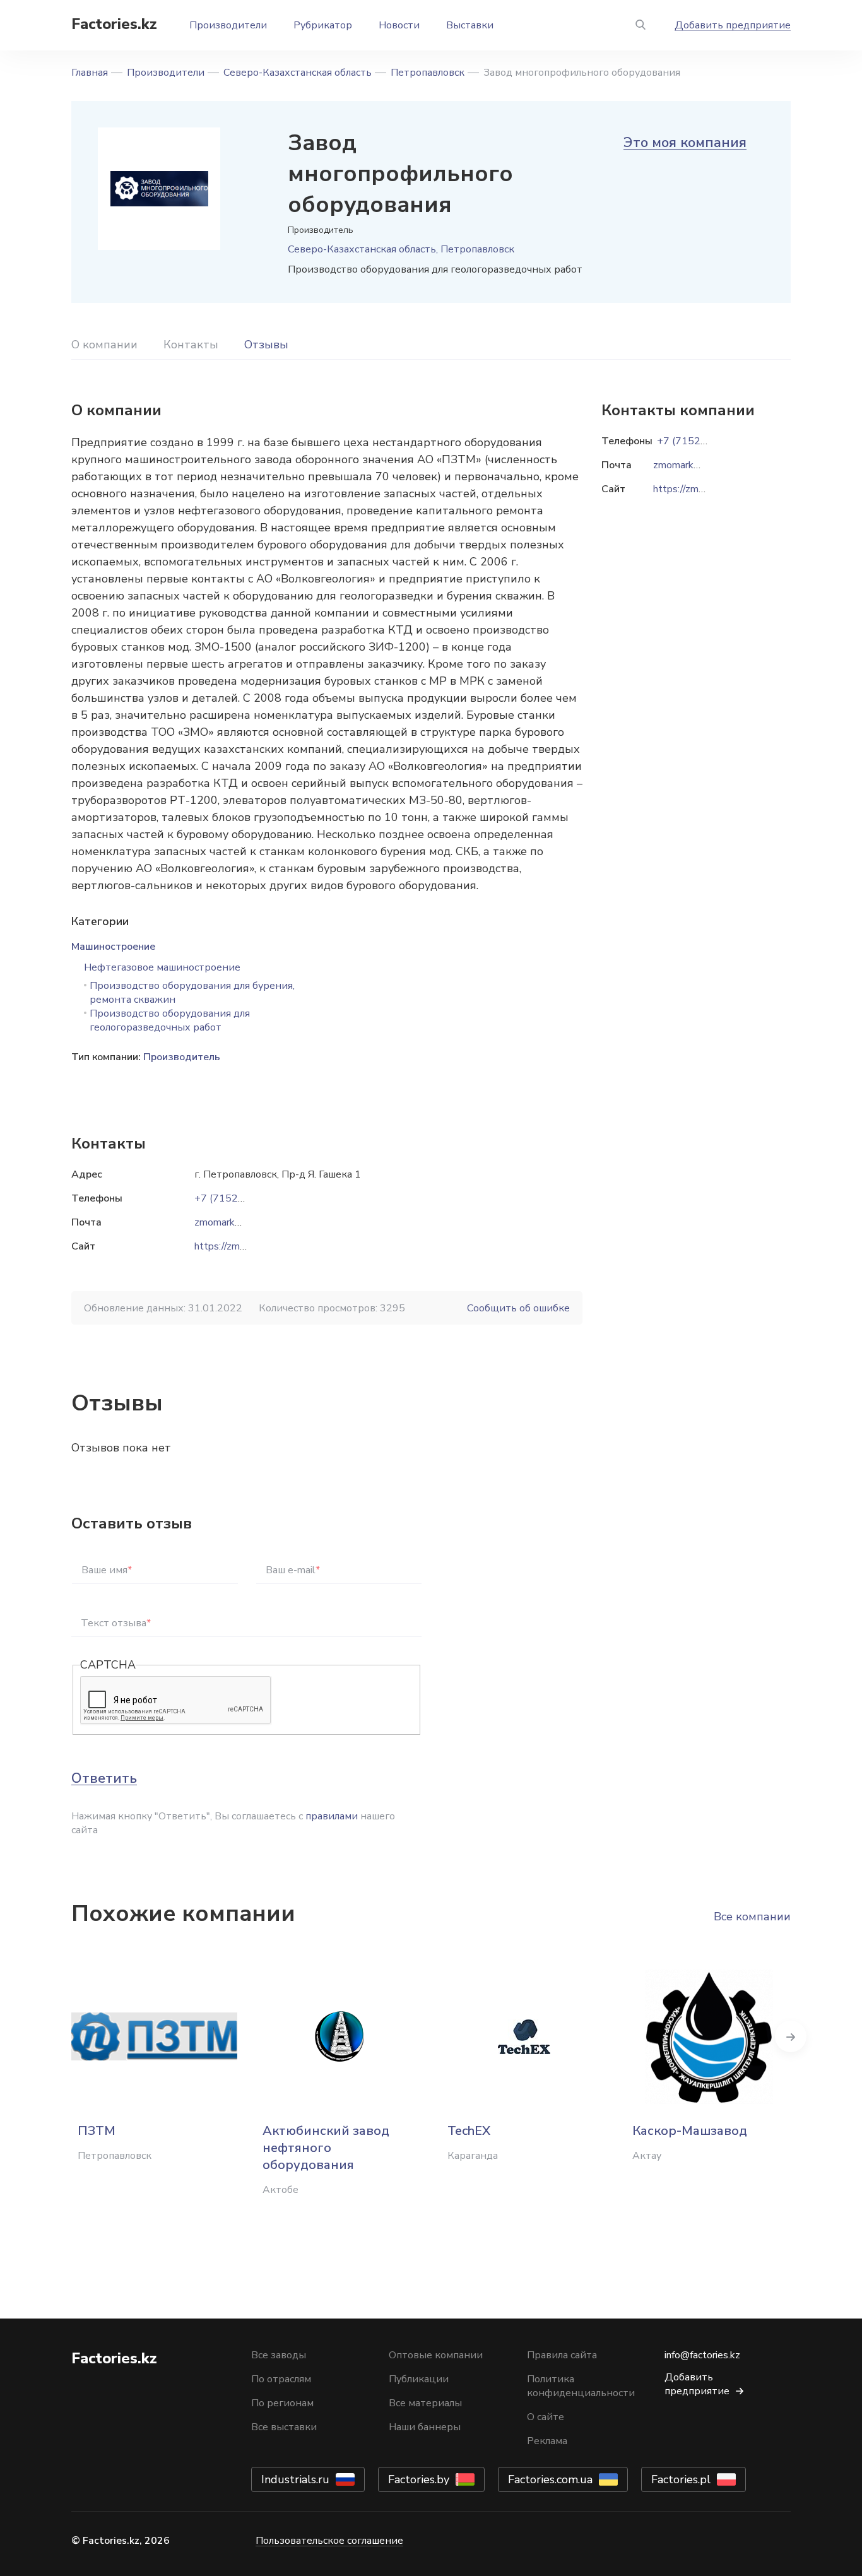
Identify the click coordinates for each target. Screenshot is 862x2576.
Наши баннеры (425, 2427)
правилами (332, 1816)
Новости (399, 25)
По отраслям (281, 2379)
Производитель (182, 1057)
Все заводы (279, 2355)
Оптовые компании (436, 2355)
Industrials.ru (295, 2479)
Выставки (470, 25)
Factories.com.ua (550, 2479)
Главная (90, 73)
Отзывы (266, 345)
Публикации (419, 2379)
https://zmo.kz (226, 1246)
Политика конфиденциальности (581, 2386)
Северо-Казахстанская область (298, 73)
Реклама (547, 2441)
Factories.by (419, 2479)
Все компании (752, 1917)
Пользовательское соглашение (329, 2541)
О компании (104, 345)
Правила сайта (562, 2355)
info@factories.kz (702, 2355)
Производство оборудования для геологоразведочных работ (170, 1020)
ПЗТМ (97, 2131)
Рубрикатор (323, 25)
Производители (228, 25)
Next (791, 2036)
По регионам (282, 2403)
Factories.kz (114, 24)
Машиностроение (113, 947)
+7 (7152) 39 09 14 (240, 1198)
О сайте (546, 2417)
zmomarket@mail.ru (239, 1222)
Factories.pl (681, 2479)
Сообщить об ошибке (518, 1308)
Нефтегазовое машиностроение (162, 967)
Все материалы (425, 2403)
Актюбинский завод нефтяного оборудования (326, 2148)
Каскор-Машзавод (690, 2131)
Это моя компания (685, 143)
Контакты (191, 345)
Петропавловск (428, 73)
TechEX (469, 2131)
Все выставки (284, 2427)
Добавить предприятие (733, 25)
